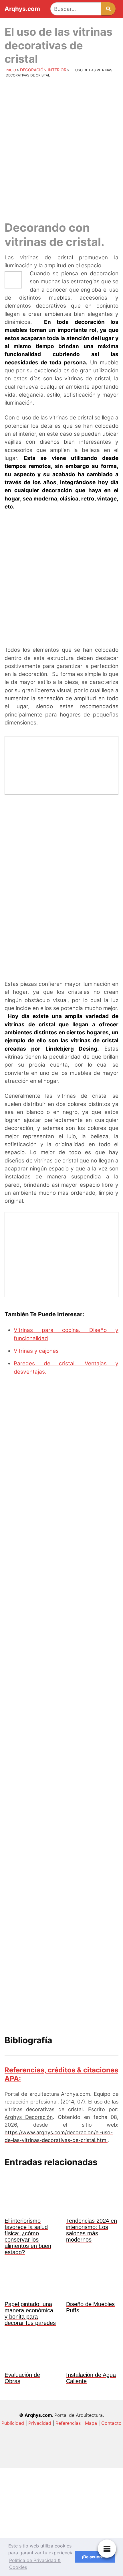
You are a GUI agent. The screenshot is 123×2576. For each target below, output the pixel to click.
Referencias (68, 2423)
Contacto (111, 2423)
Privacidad (40, 2423)
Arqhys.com (22, 9)
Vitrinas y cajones (36, 1351)
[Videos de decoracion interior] (61, 2457)
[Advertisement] (61, 148)
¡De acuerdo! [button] (95, 2557)
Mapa (91, 2423)
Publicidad (13, 2423)
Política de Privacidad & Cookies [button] (35, 2564)
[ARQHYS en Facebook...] (61, 2505)
